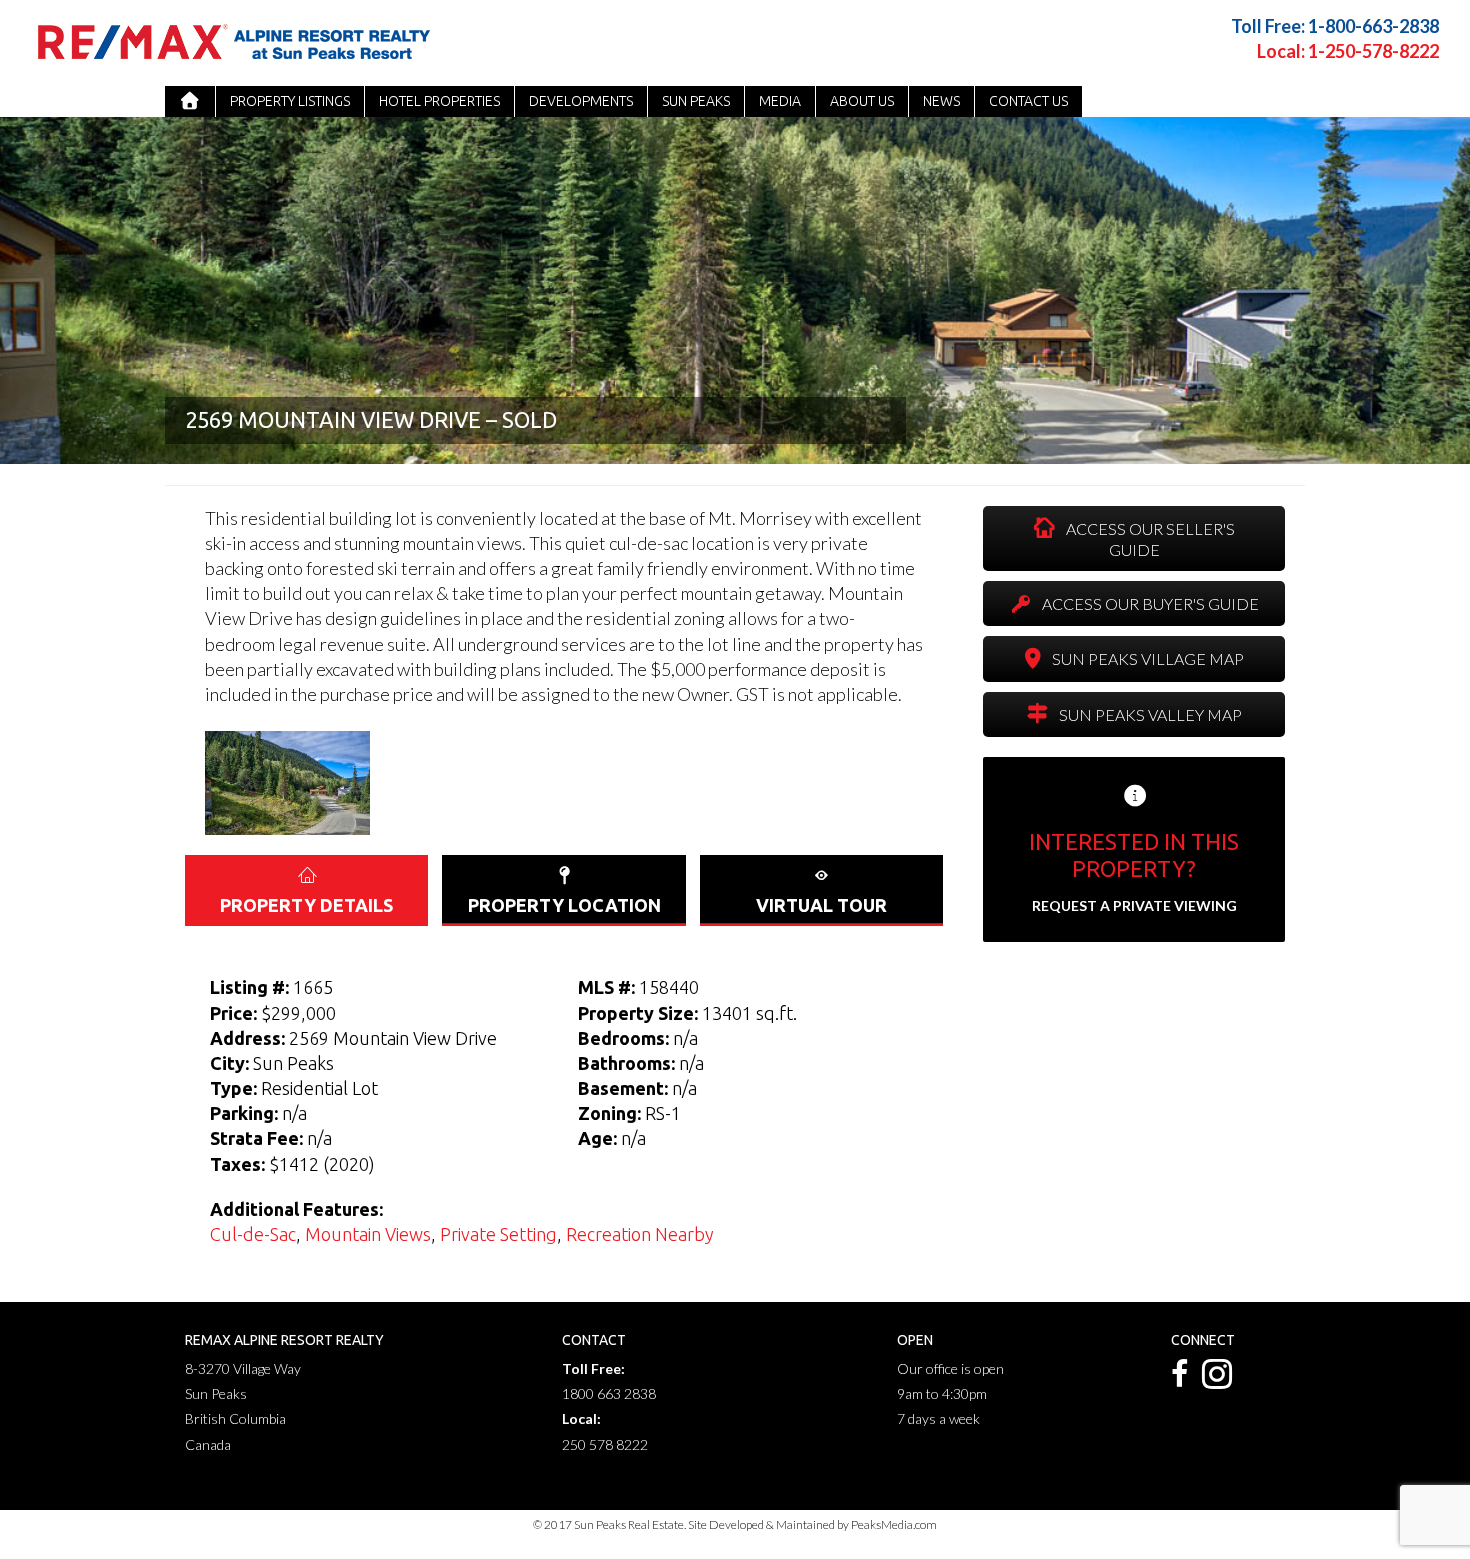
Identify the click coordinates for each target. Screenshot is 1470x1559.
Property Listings (290, 101)
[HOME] (190, 102)
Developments (581, 101)
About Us (862, 101)
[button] (1134, 538)
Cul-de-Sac (253, 1234)
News (941, 101)
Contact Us (1028, 101)
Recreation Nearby (640, 1234)
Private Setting (498, 1234)
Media (780, 101)
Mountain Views (368, 1234)
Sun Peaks (696, 101)
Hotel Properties (439, 101)
